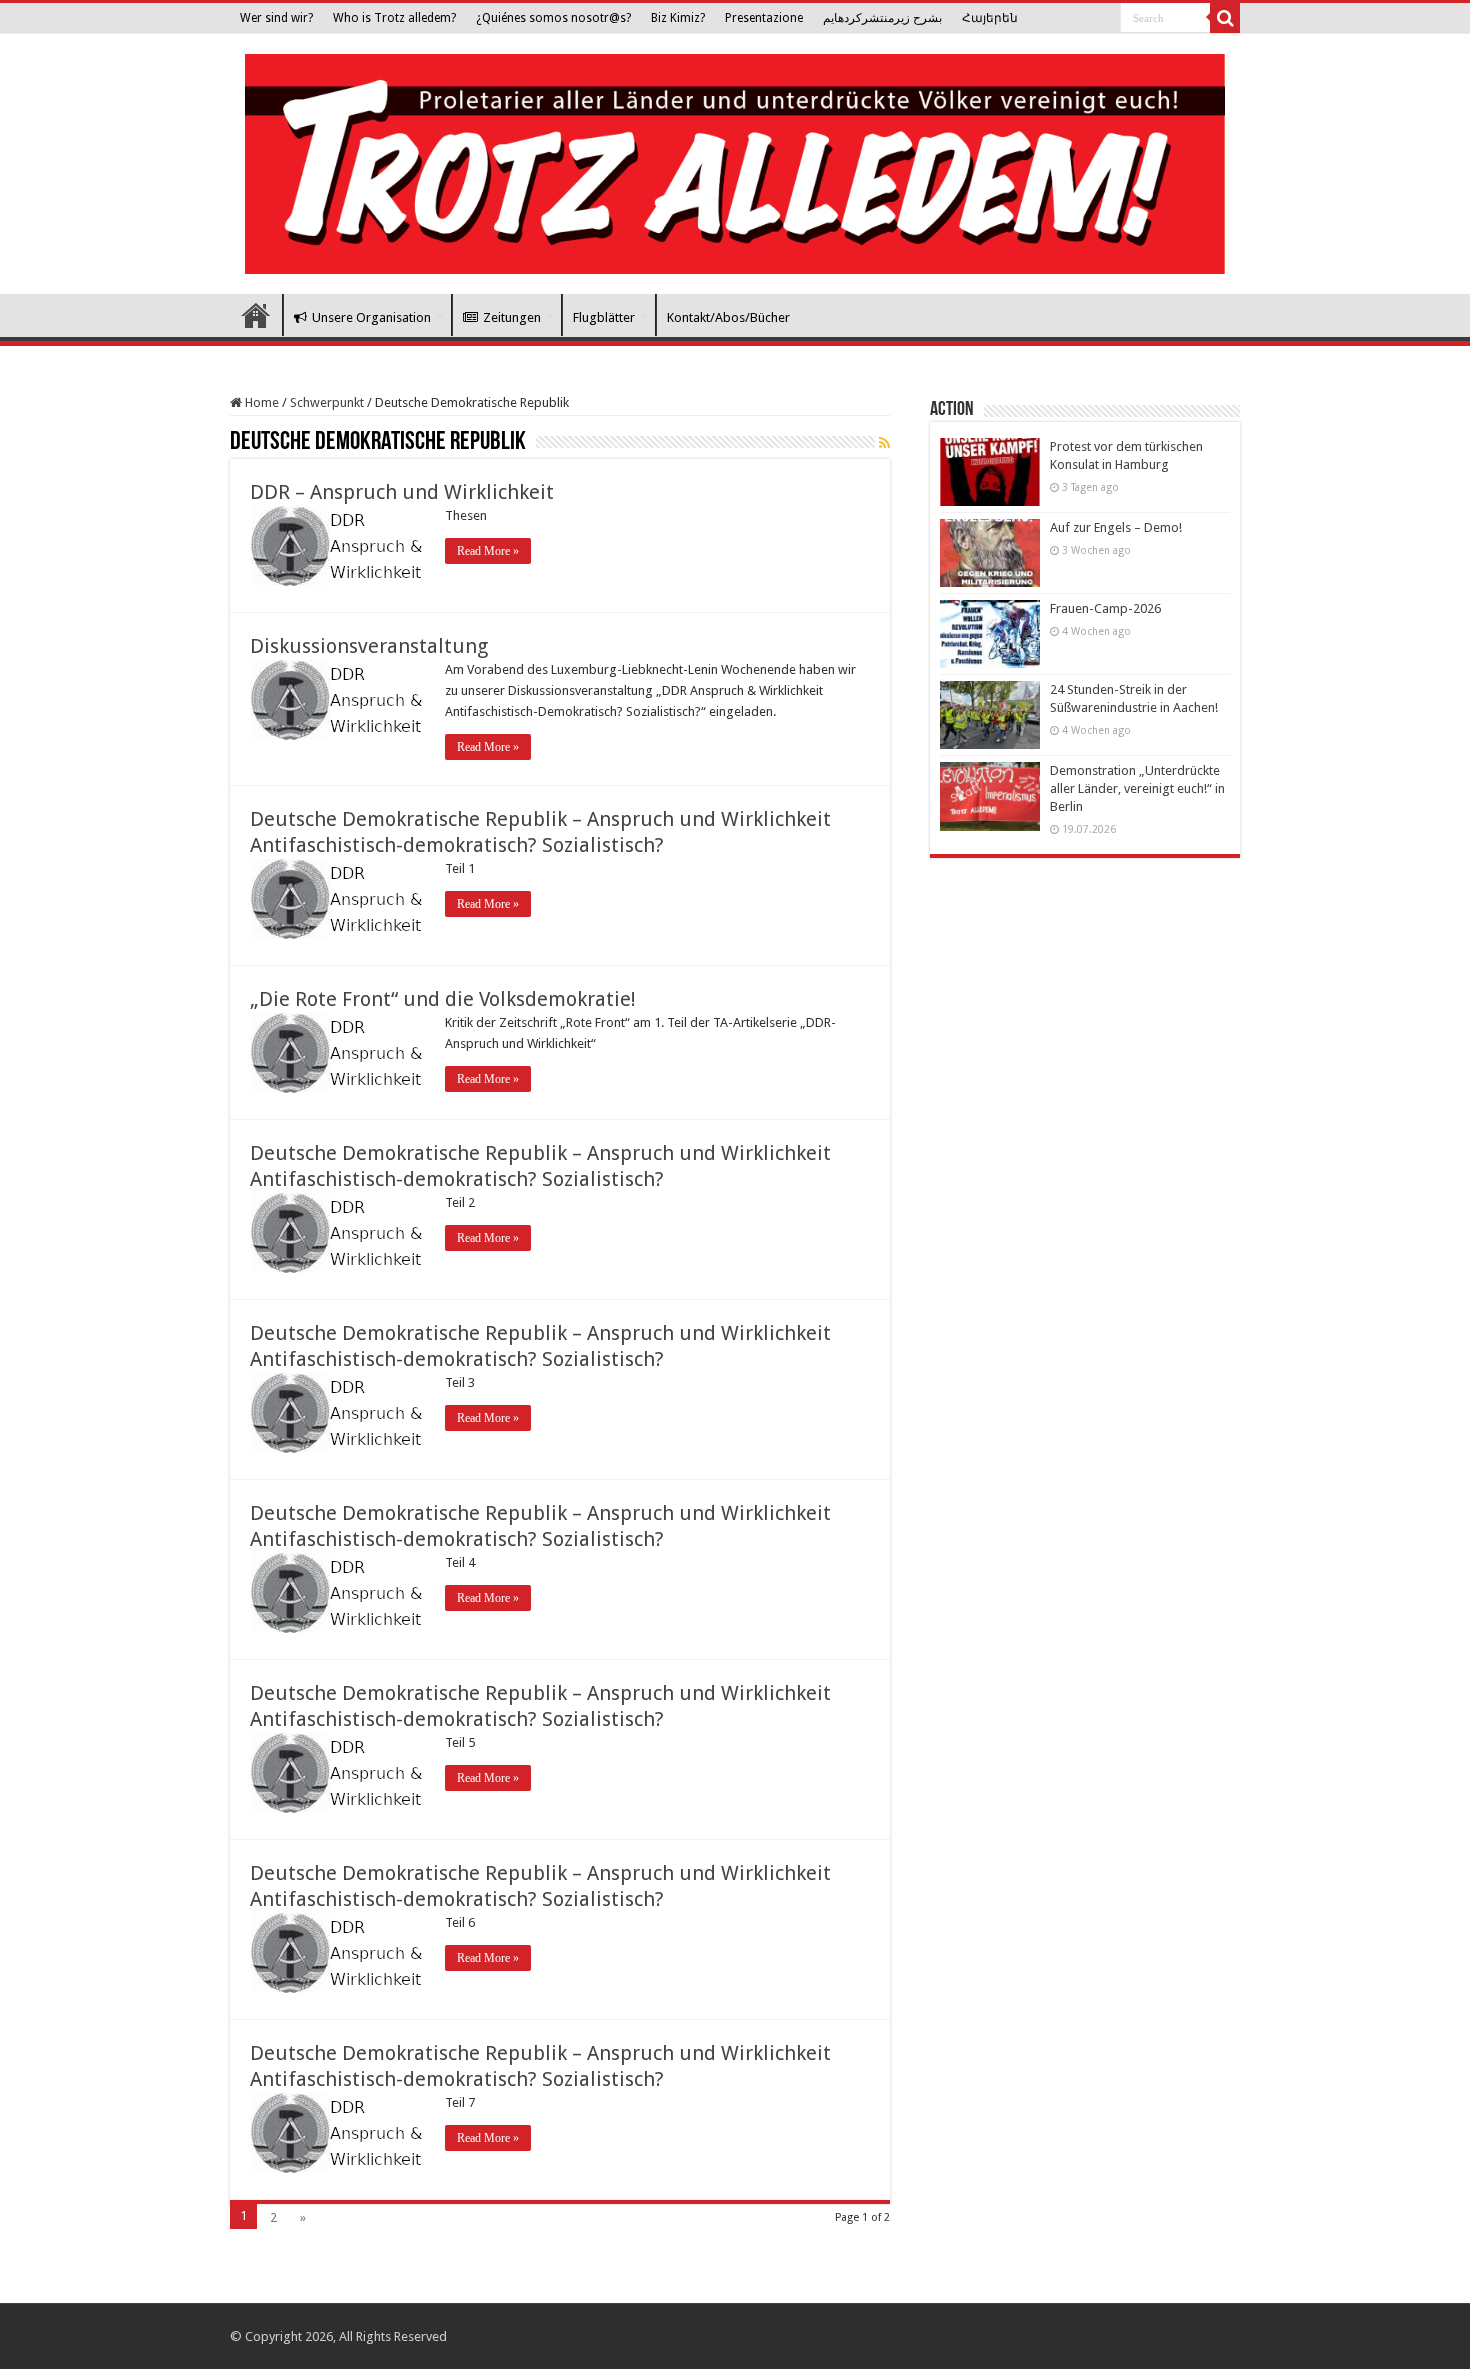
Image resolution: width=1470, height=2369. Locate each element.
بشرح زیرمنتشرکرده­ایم (882, 18)
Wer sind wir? (276, 18)
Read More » (488, 551)
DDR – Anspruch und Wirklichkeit (402, 492)
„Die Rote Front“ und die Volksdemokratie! (443, 999)
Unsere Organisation (371, 317)
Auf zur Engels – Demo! (1116, 527)
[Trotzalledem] (735, 160)
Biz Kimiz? (678, 18)
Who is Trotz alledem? (394, 18)
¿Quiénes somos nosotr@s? (553, 18)
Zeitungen (512, 317)
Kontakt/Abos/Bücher (728, 317)
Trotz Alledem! (256, 315)
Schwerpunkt (327, 402)
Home (260, 402)
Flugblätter (604, 317)
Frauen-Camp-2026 (1105, 608)
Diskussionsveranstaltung (369, 646)
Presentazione (764, 18)
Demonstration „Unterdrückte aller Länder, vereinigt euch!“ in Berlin (1137, 788)
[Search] (1225, 18)
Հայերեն (990, 18)
